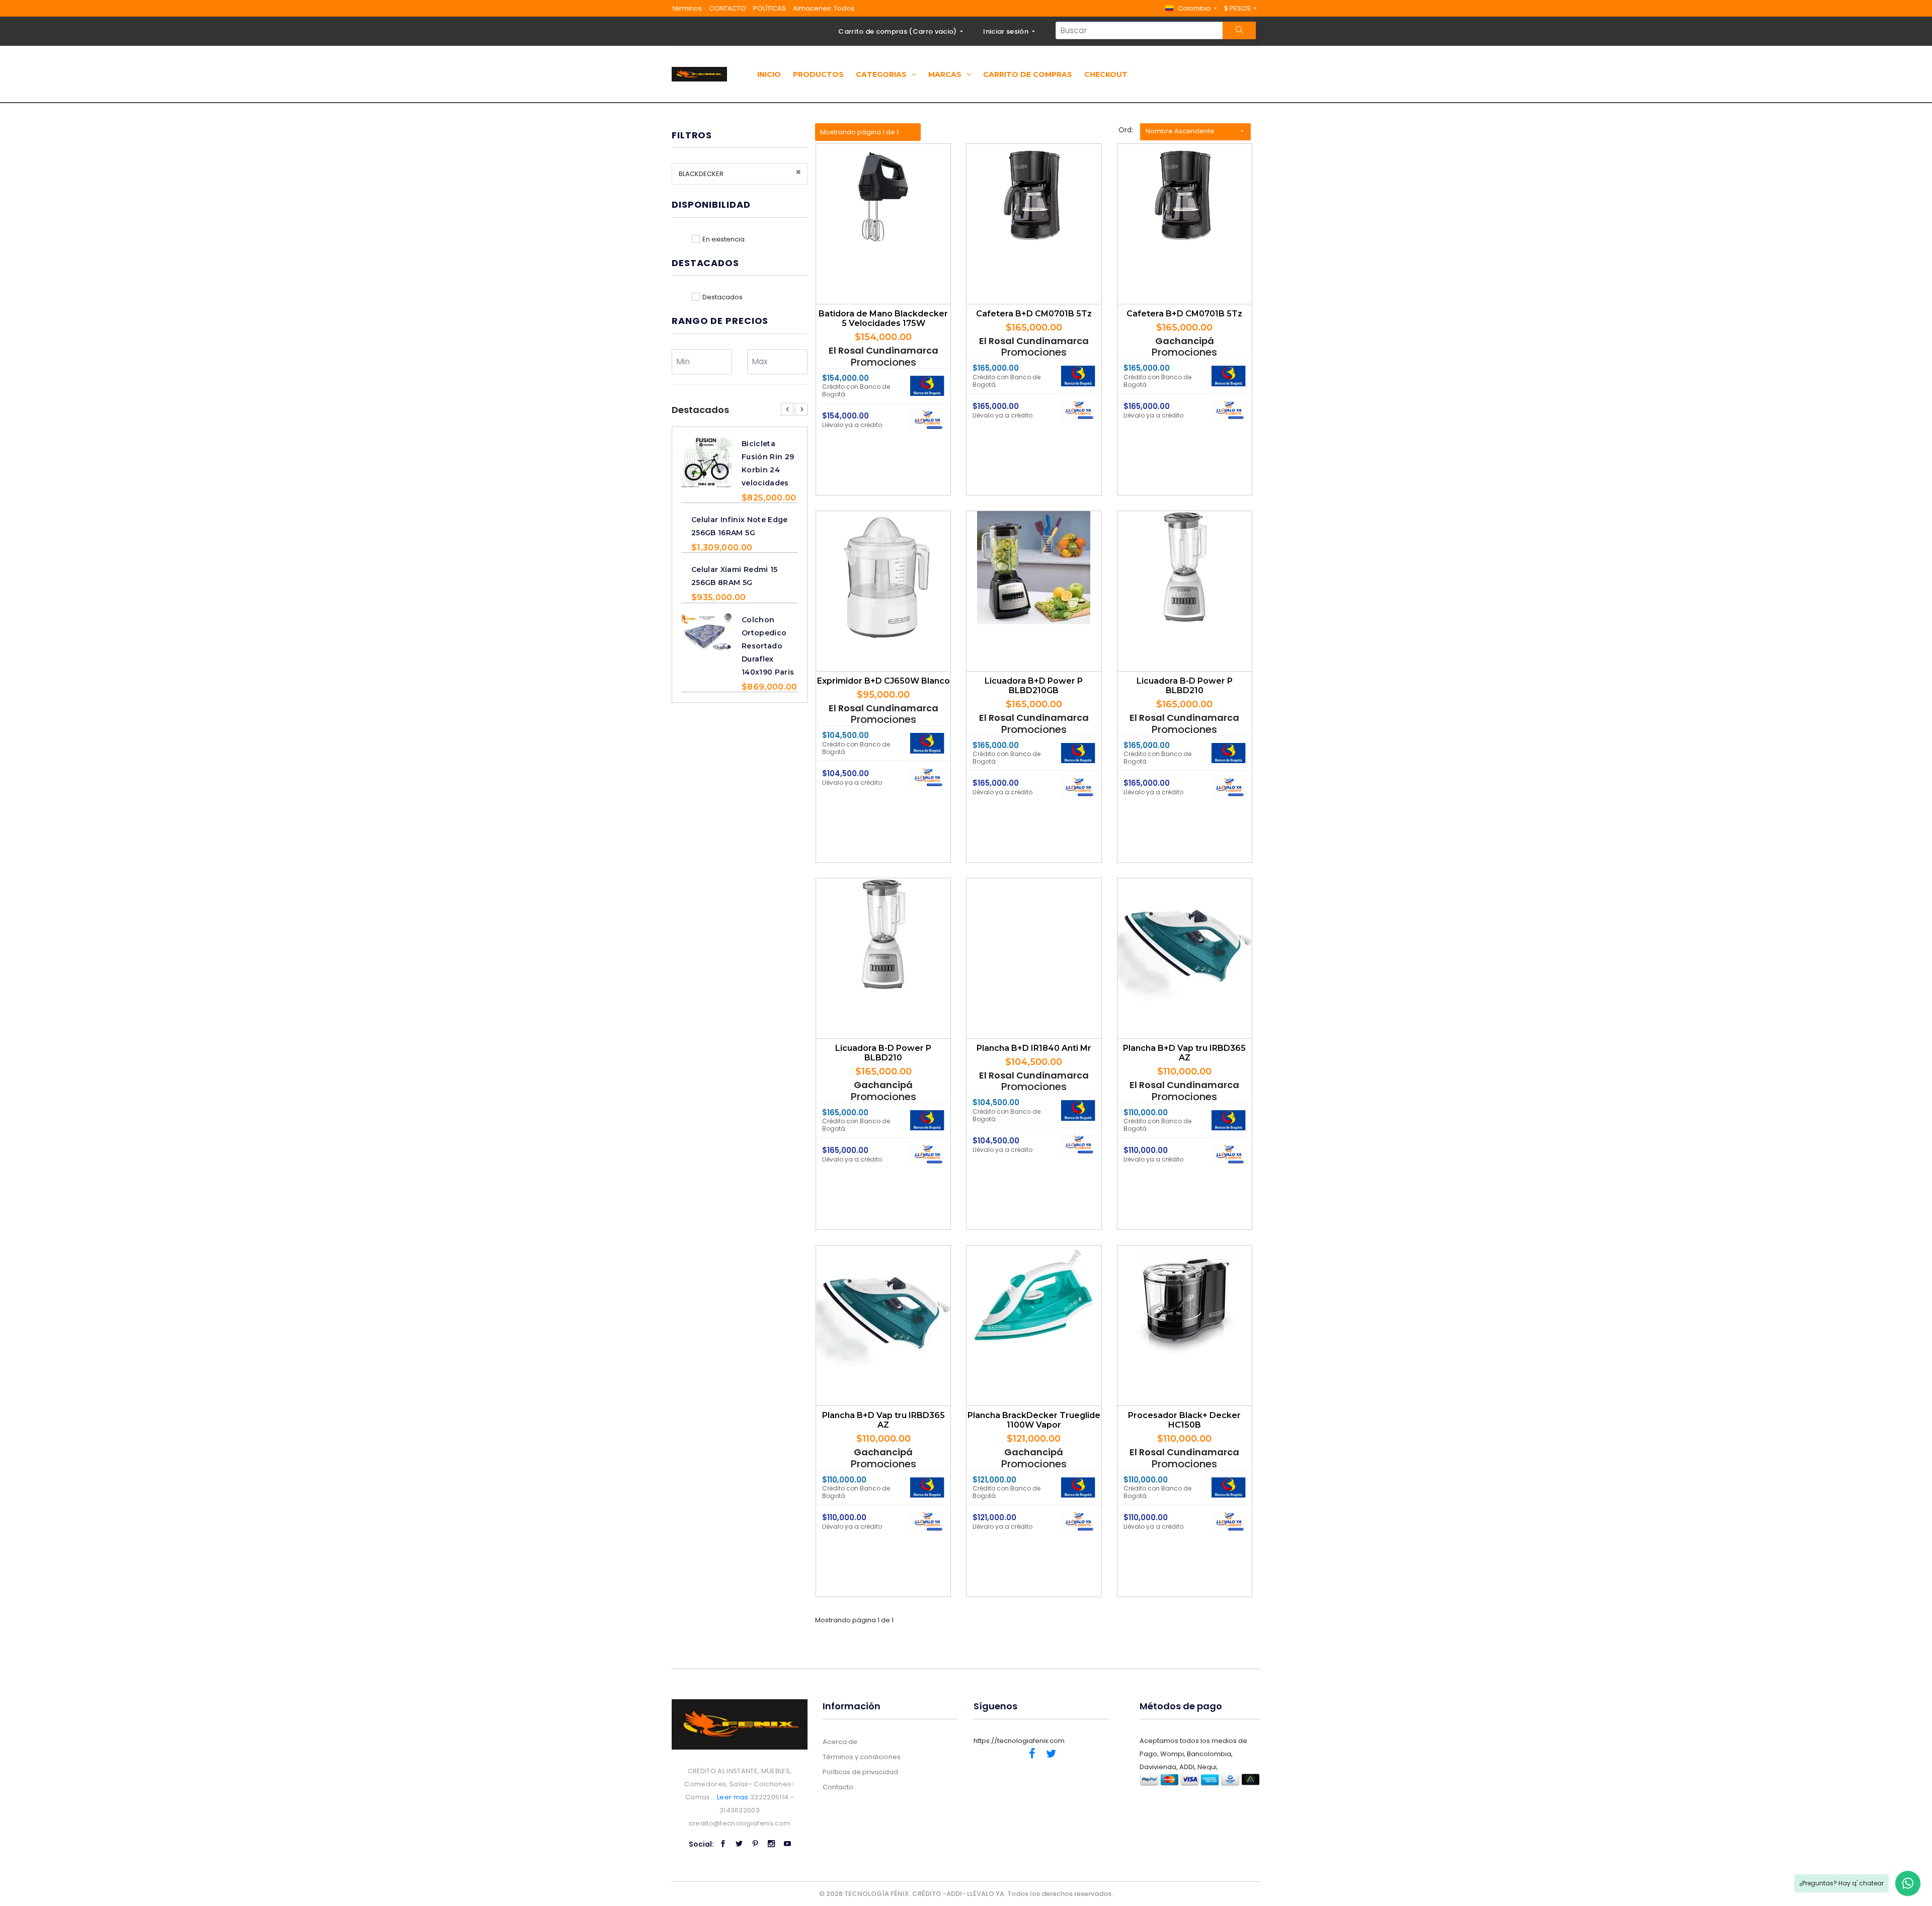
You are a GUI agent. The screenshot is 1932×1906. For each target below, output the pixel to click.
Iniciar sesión (1007, 31)
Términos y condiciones (862, 1757)
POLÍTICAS (770, 8)
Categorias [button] (882, 74)
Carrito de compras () (898, 31)
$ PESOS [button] (1238, 8)
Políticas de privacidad (860, 1772)
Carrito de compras (1028, 74)
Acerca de (840, 1742)
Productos (818, 74)
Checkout (1106, 74)
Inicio (769, 74)
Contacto (838, 1787)
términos (687, 8)
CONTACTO (728, 8)
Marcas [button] (946, 74)
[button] (1191, 8)
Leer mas (733, 1797)
